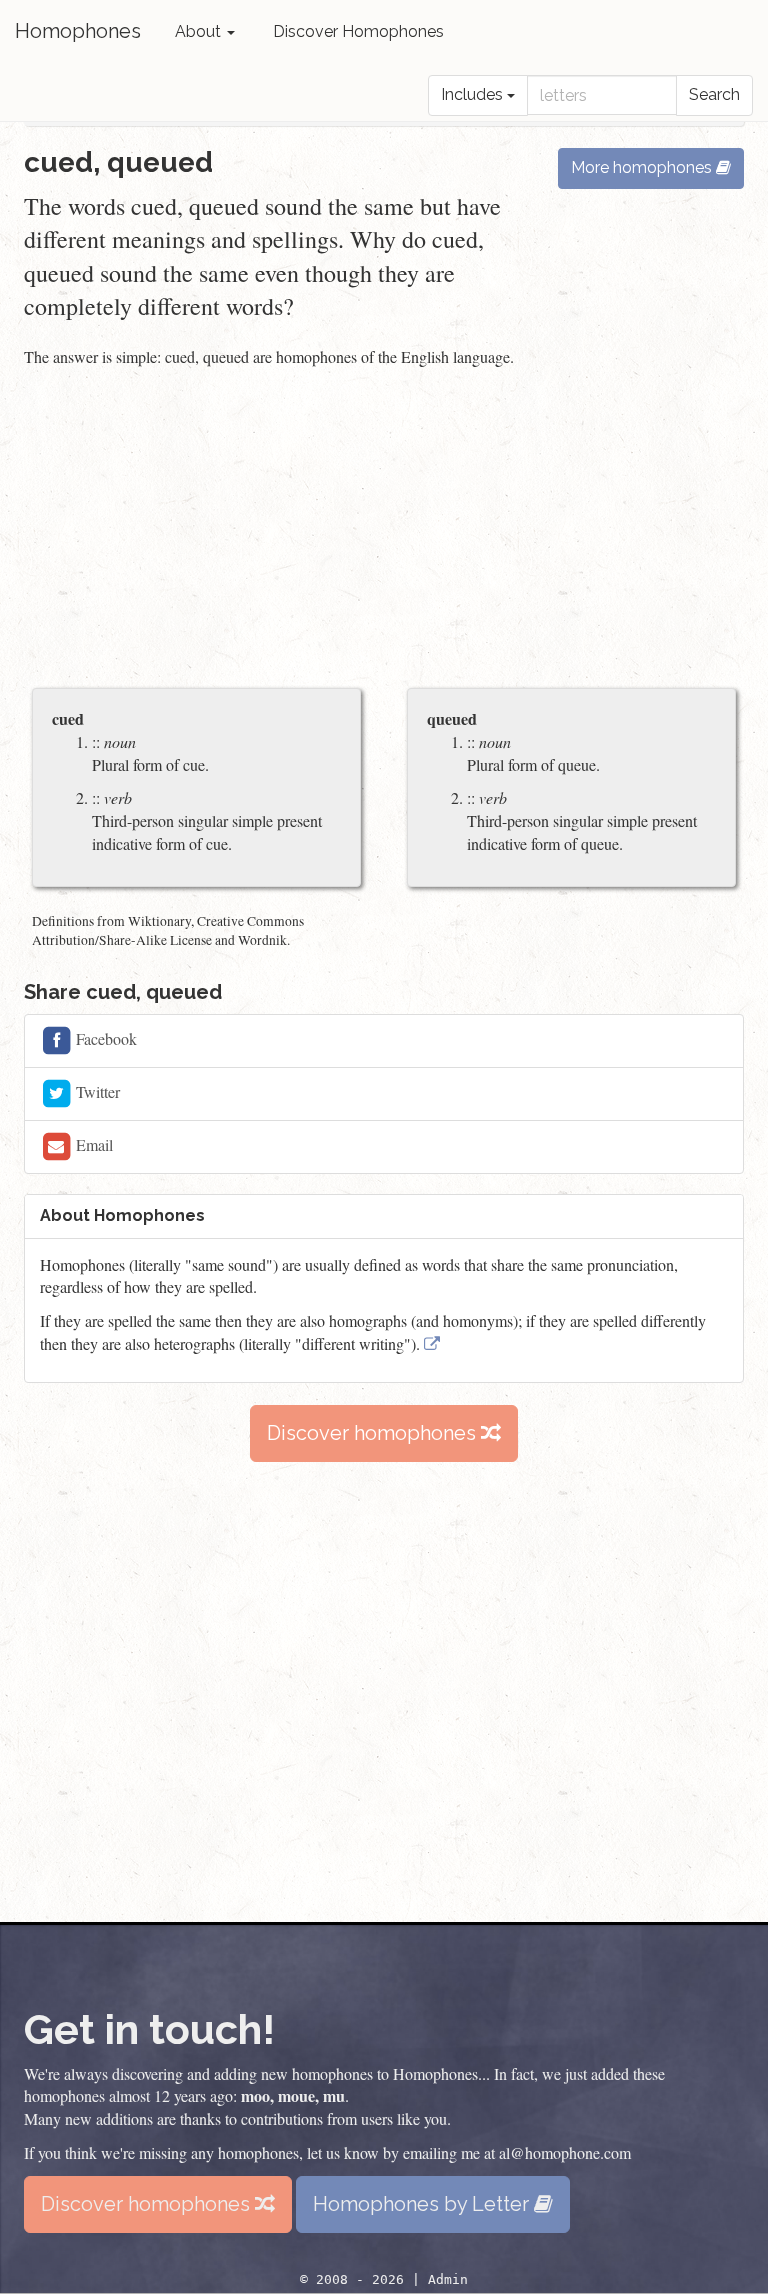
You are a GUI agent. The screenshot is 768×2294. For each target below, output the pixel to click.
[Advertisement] (384, 530)
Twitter (96, 1090)
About (200, 31)
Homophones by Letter (423, 2204)
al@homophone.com (565, 2152)
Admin (448, 2279)
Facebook (104, 1037)
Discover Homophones (358, 31)
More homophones (643, 167)
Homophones (78, 31)
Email (92, 1143)
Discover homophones (374, 1433)
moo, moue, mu (293, 2095)
